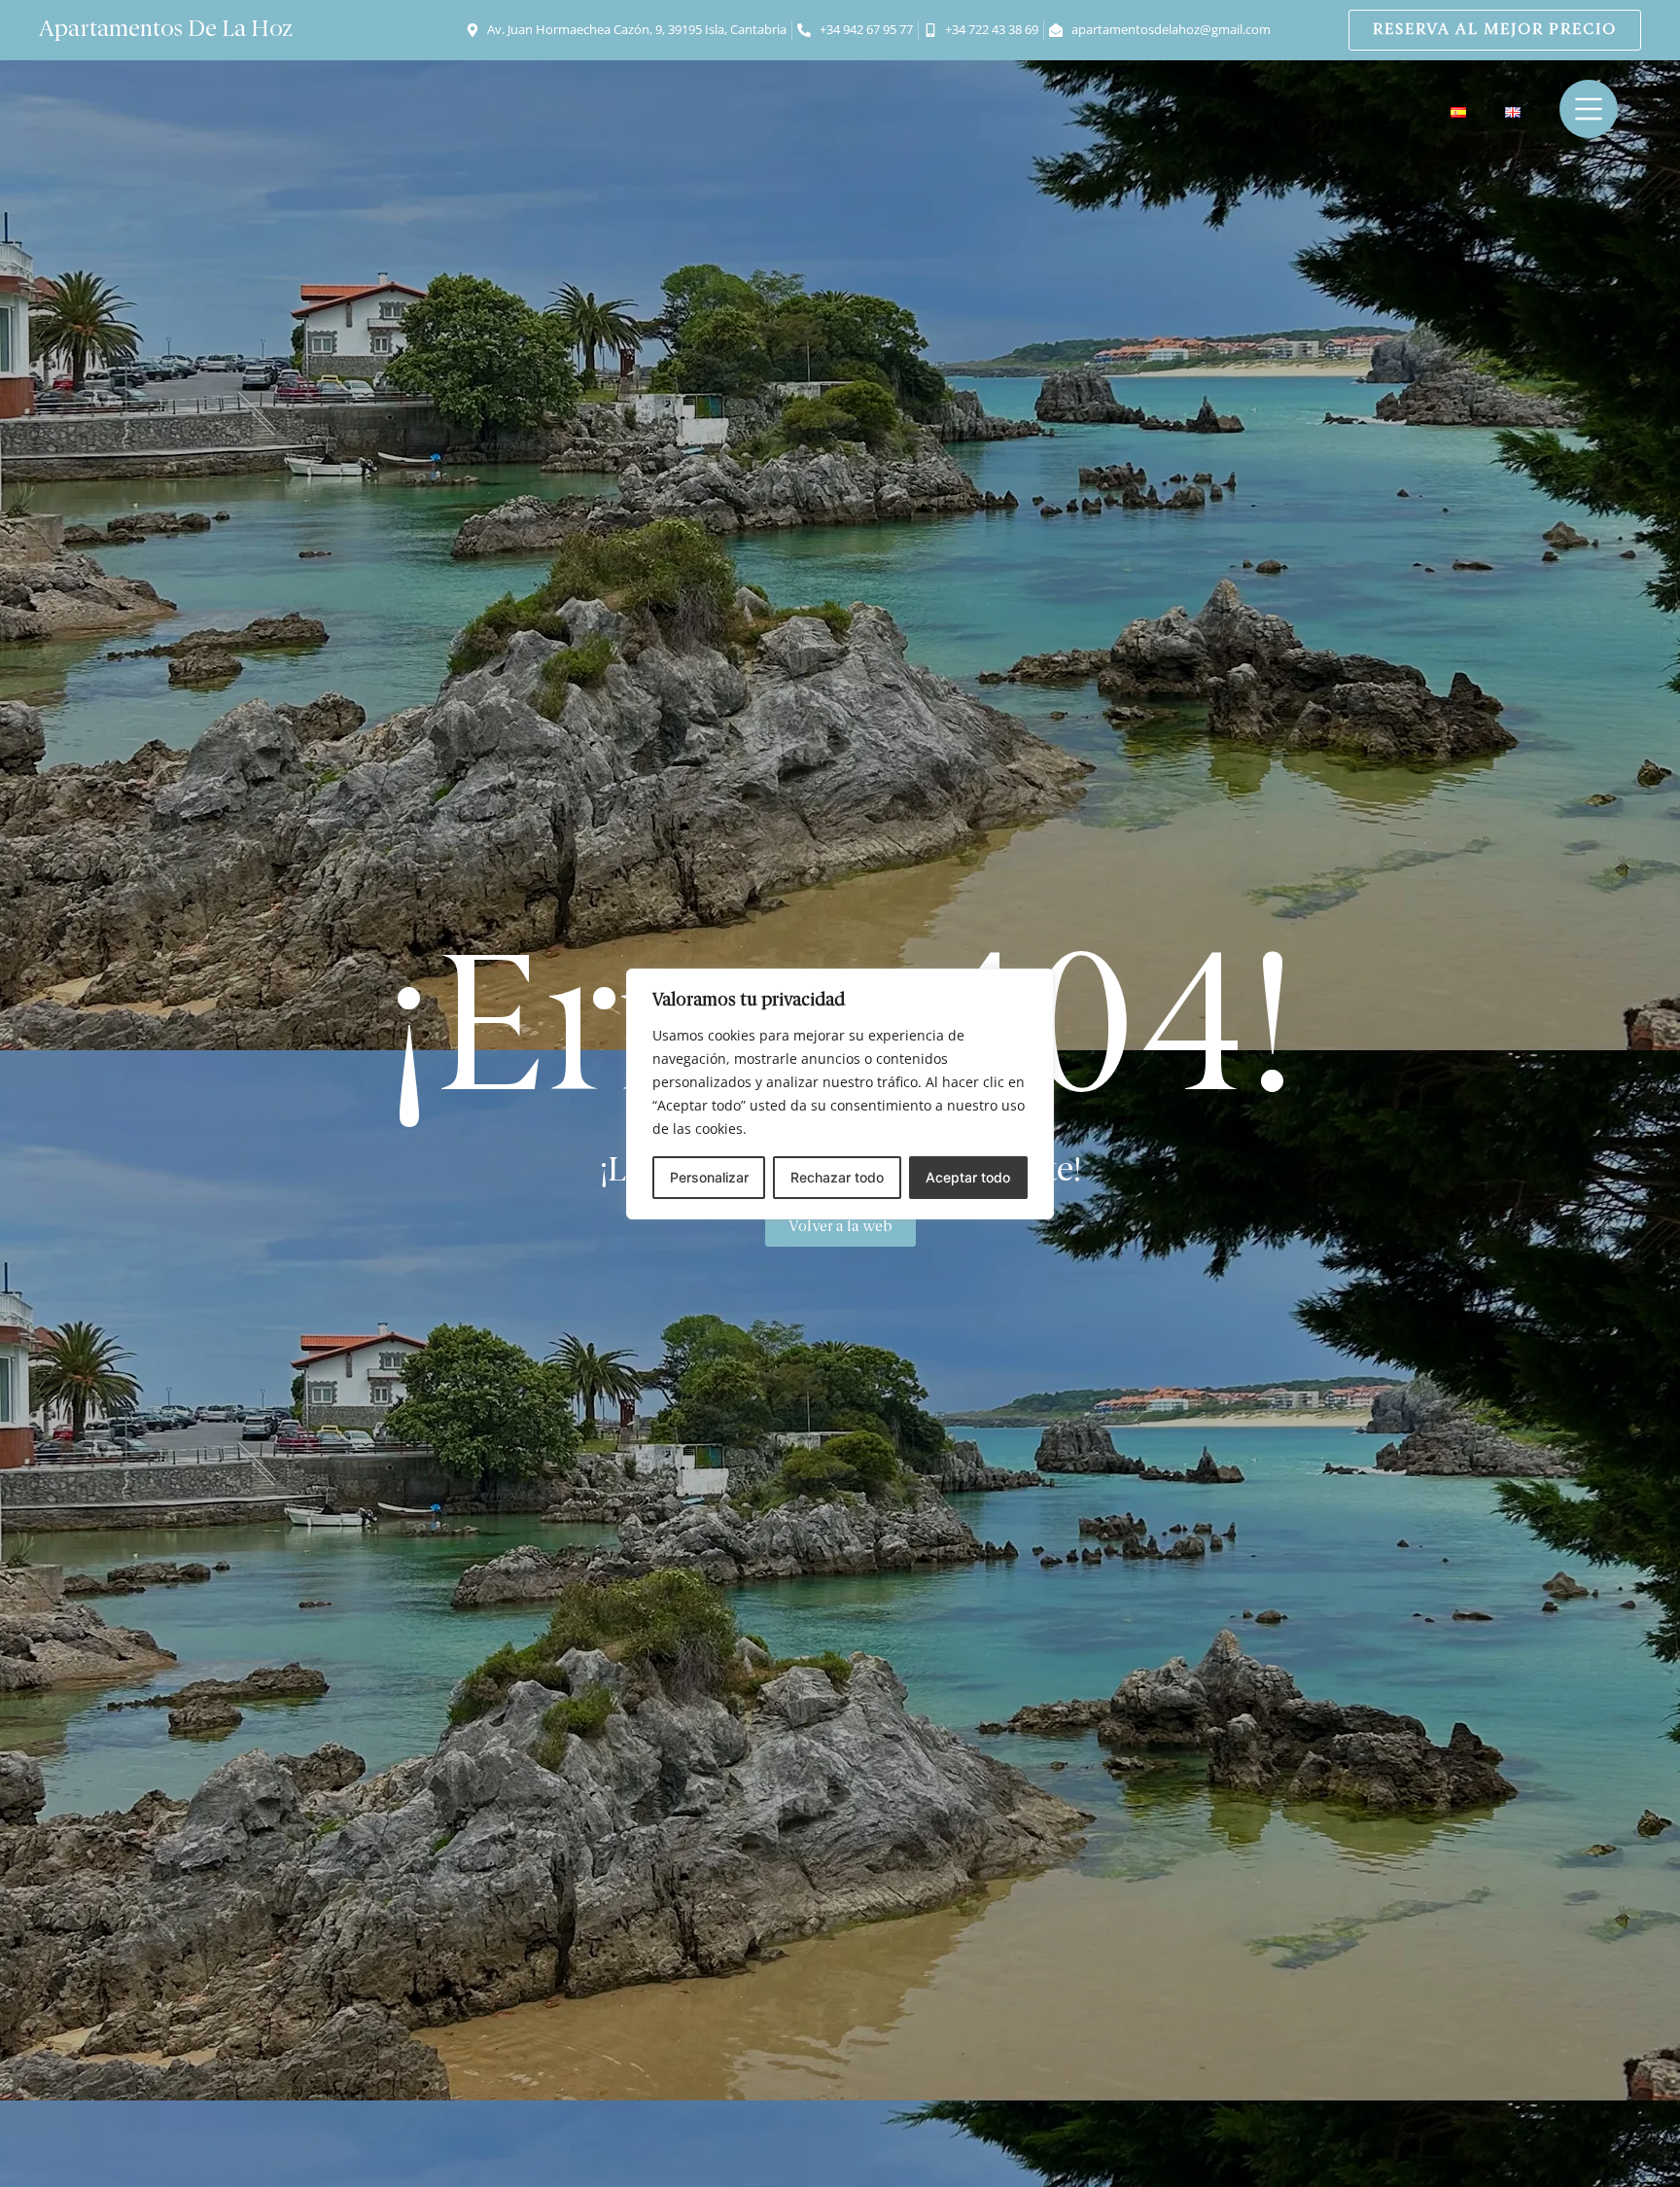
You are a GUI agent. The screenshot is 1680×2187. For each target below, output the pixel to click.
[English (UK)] (1513, 112)
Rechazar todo (837, 1177)
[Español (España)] (1458, 112)
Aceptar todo (968, 1177)
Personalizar (709, 1177)
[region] (840, 1094)
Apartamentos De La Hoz (166, 30)
